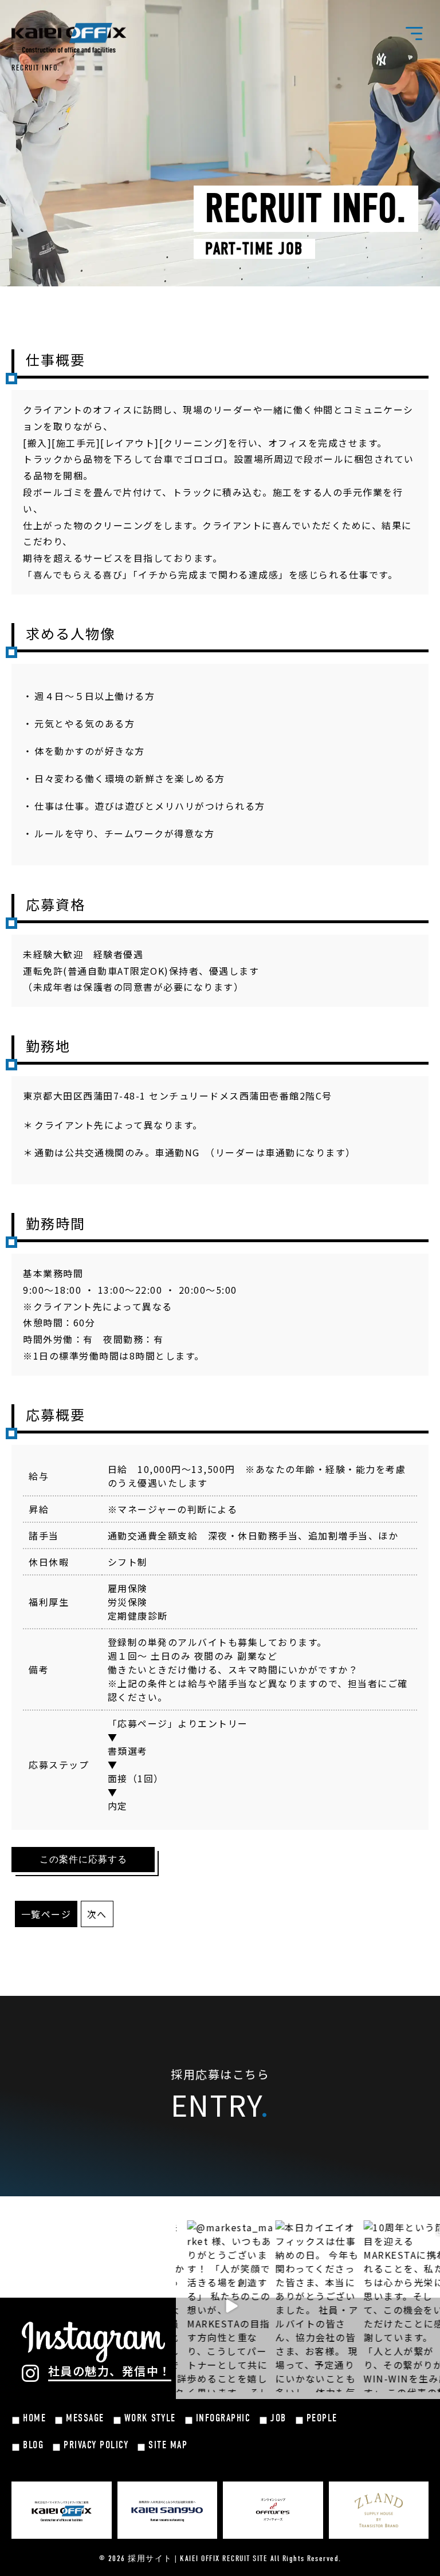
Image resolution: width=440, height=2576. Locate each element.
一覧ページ (46, 1914)
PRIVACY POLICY (96, 2445)
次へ (97, 1914)
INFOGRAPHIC (223, 2418)
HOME (34, 2418)
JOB (278, 2418)
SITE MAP (168, 2445)
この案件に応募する (83, 1860)
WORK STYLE (150, 2418)
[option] (215, 2306)
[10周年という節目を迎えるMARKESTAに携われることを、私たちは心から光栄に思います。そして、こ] (392, 2306)
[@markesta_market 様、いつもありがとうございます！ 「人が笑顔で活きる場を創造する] (215, 2306)
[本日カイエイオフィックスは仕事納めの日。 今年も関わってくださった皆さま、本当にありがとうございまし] (304, 2306)
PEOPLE (322, 2418)
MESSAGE (85, 2418)
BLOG (33, 2445)
